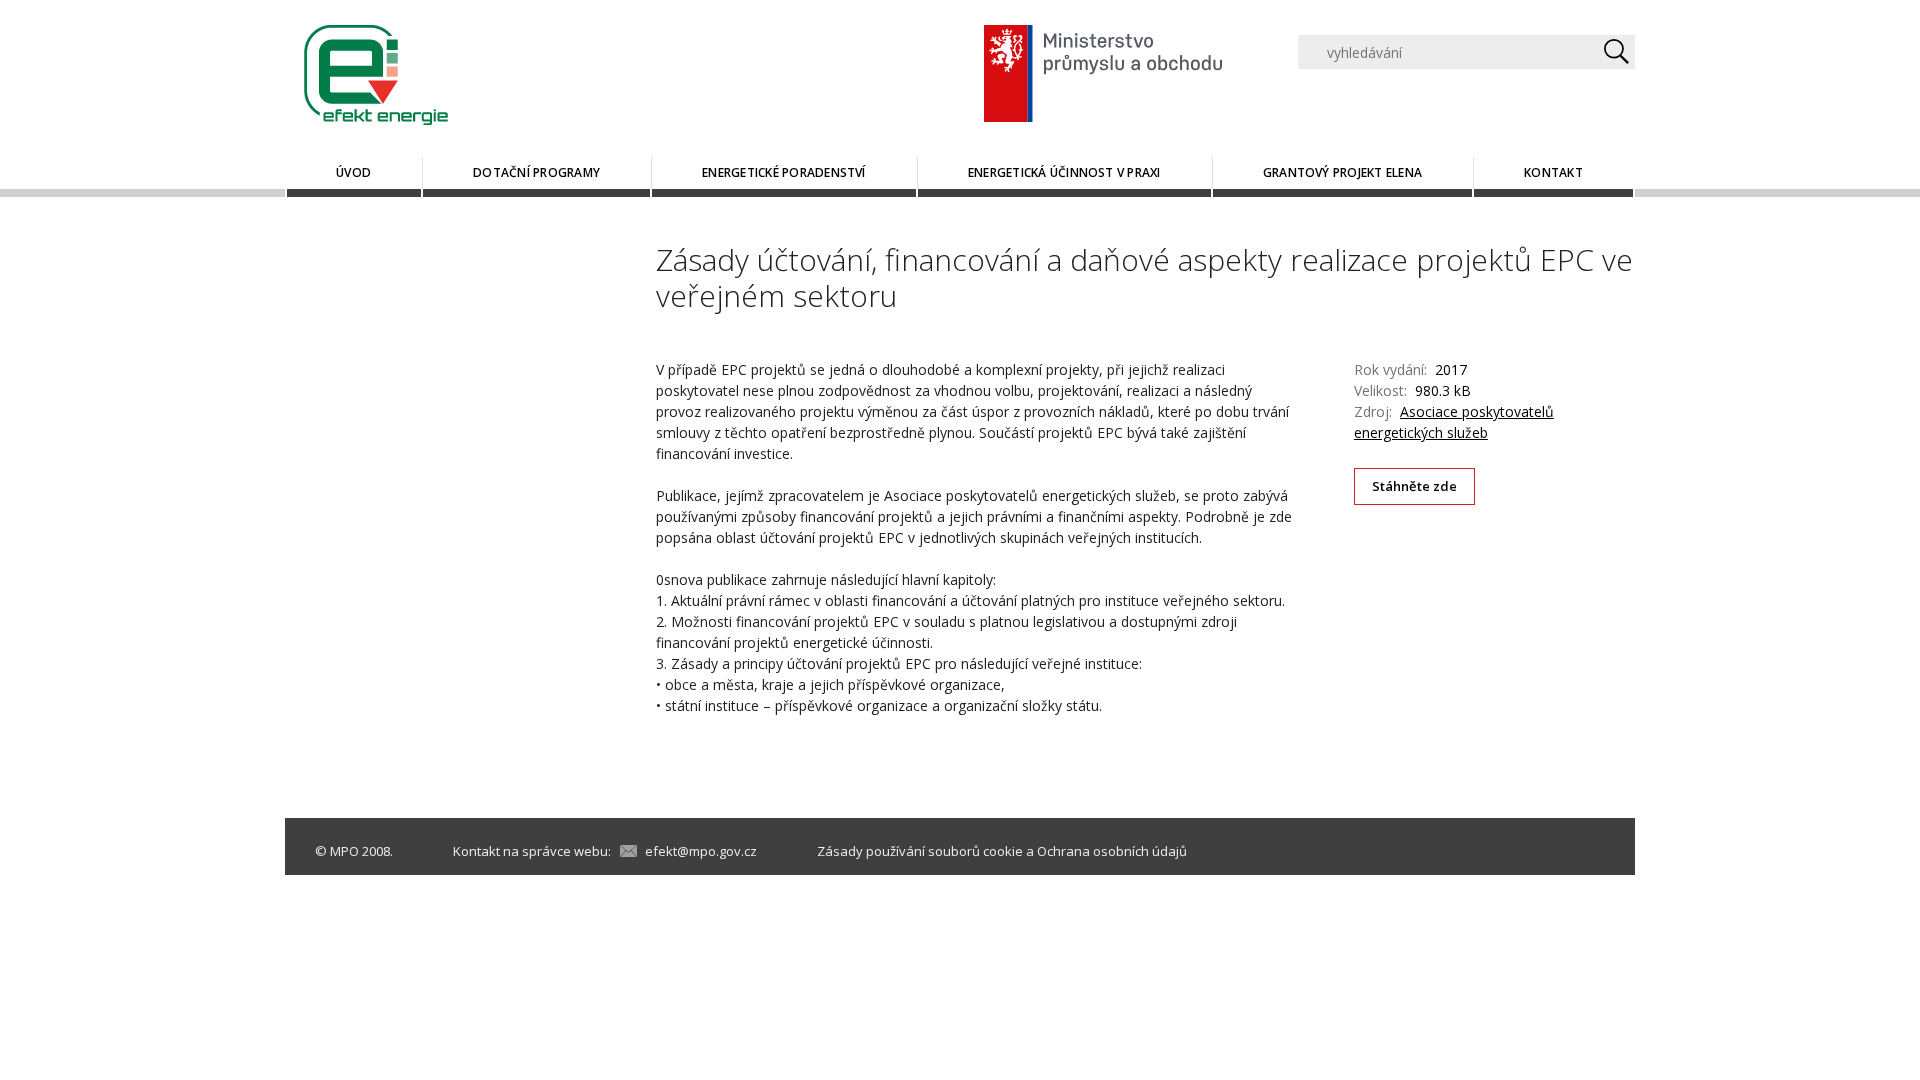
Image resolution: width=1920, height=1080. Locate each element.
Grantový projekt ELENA (1342, 172)
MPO (344, 851)
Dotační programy (536, 172)
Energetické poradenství (784, 172)
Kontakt (1553, 172)
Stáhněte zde (1415, 486)
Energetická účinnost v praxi (1064, 172)
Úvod (353, 172)
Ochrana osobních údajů (1112, 851)
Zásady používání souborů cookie (920, 851)
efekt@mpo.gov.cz (701, 851)
